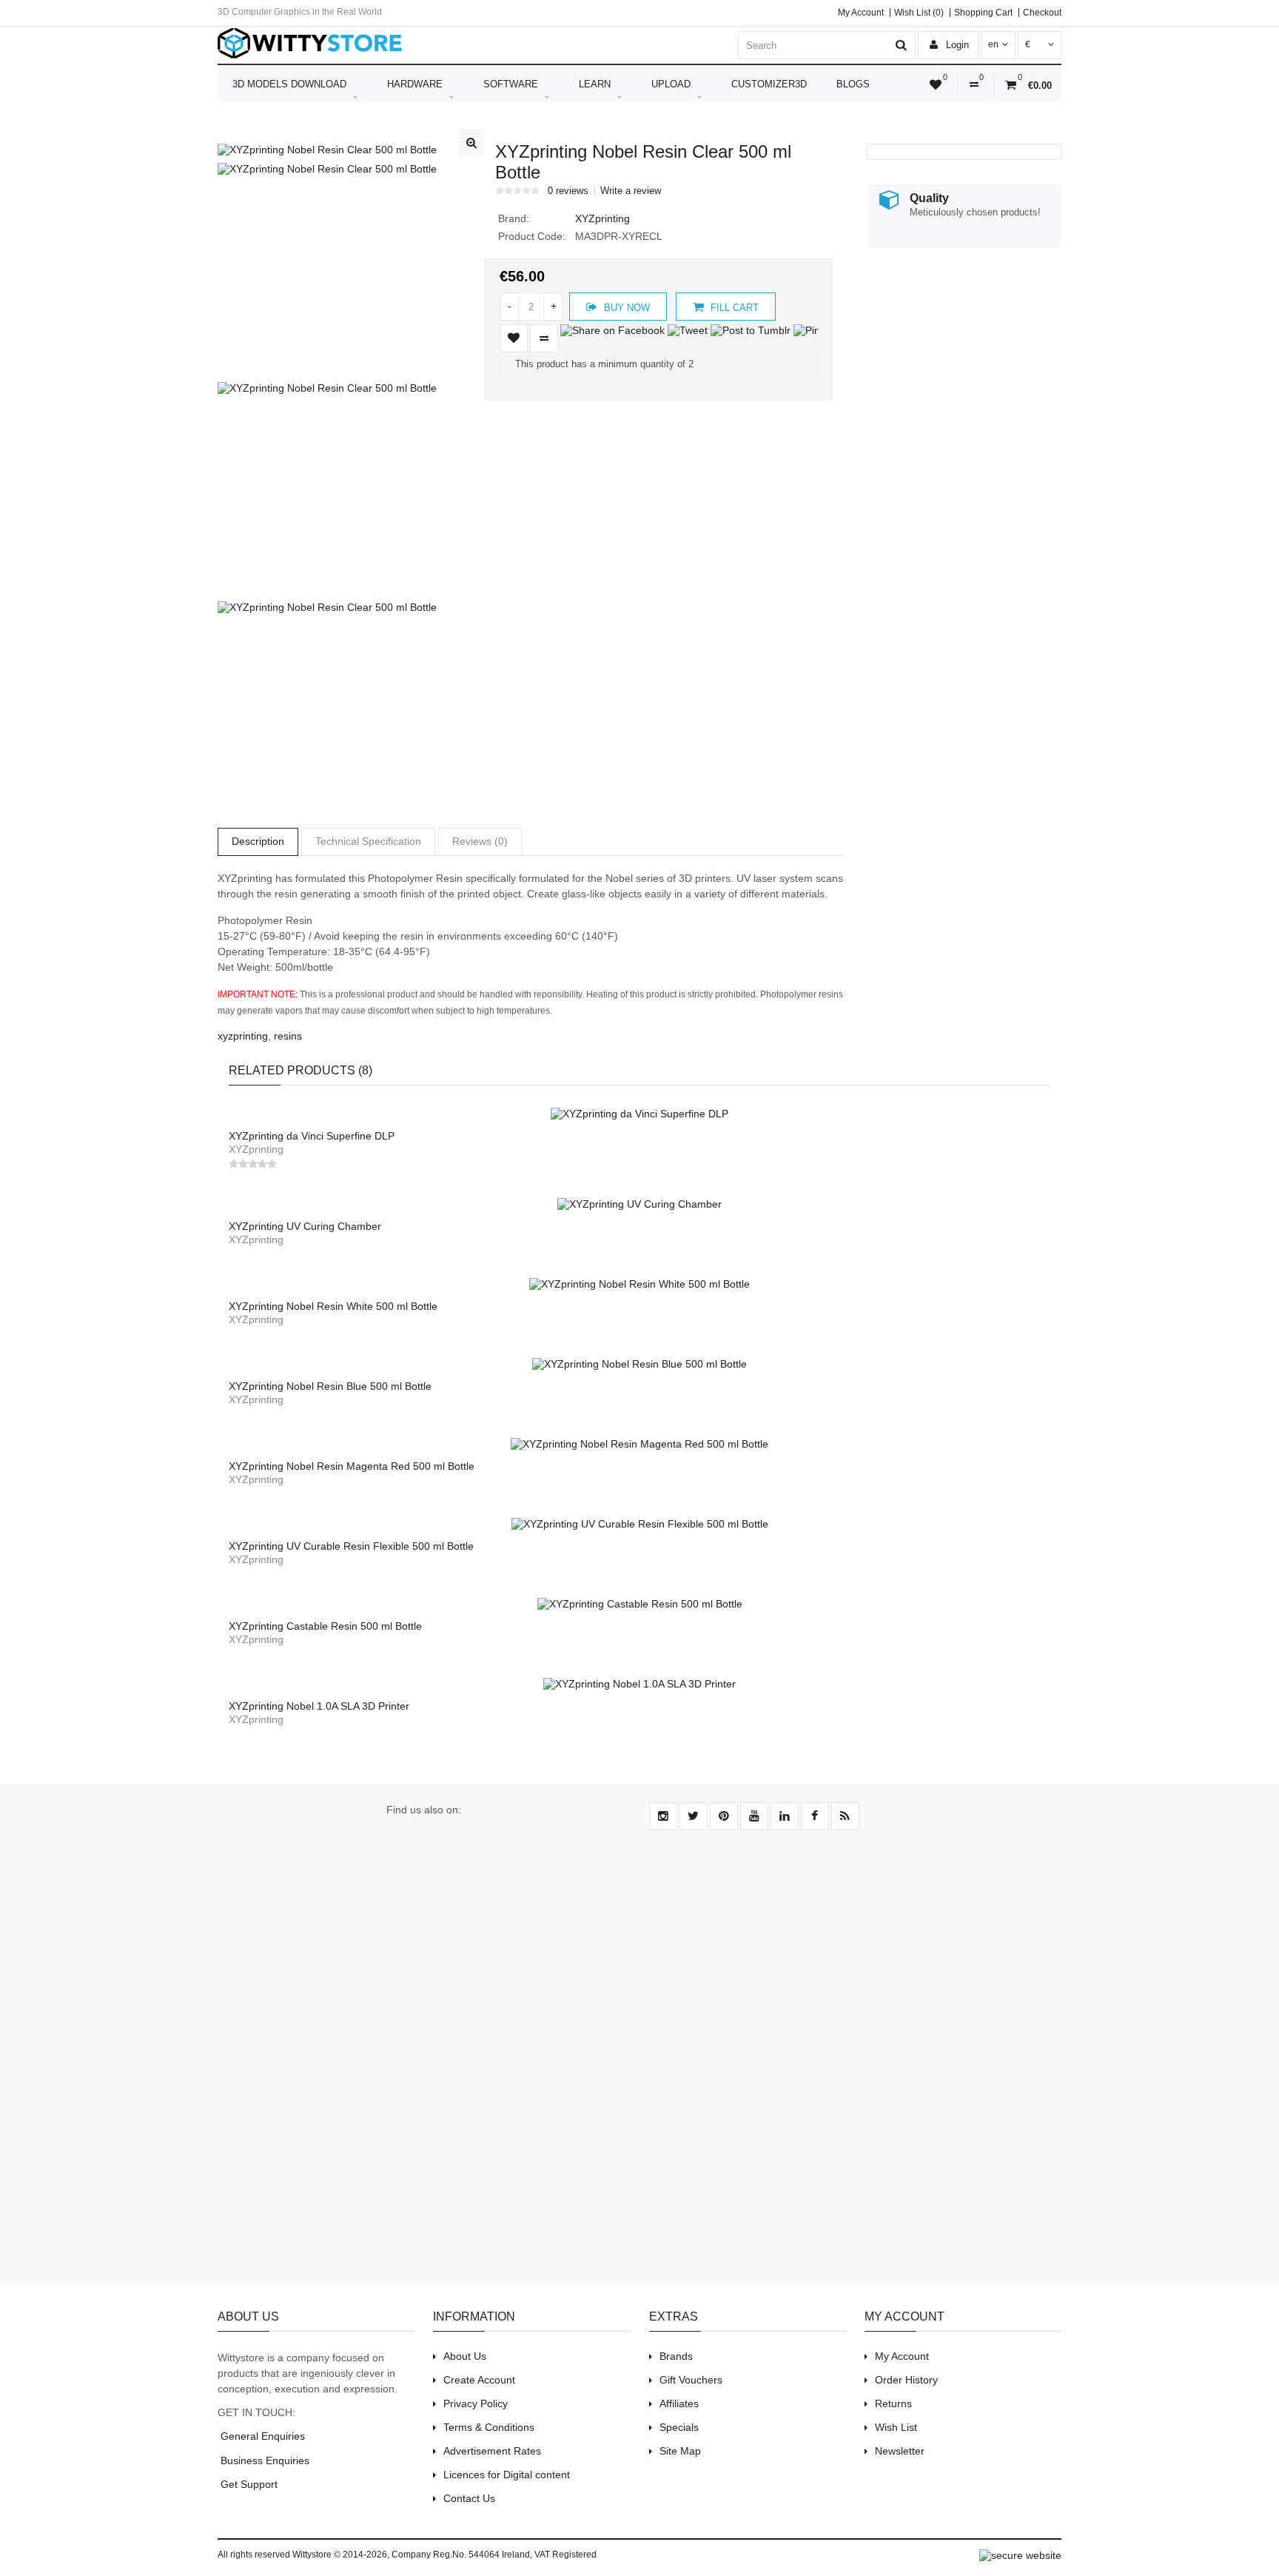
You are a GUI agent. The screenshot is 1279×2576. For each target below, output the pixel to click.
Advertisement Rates (492, 2451)
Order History (906, 2380)
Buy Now (625, 308)
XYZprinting (602, 218)
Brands (676, 2356)
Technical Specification (368, 841)
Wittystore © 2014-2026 (340, 2555)
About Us (465, 2356)
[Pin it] (811, 330)
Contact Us (469, 2498)
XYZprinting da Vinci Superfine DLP (312, 1136)
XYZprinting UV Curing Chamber (305, 1226)
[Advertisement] (639, 2066)
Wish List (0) (919, 13)
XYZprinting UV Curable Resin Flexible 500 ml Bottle (351, 1546)
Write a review (631, 191)
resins (288, 1036)
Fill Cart (733, 308)
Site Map (680, 2451)
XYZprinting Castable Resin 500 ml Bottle (325, 1626)
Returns (893, 2403)
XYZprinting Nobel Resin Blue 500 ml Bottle (330, 1386)
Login (956, 45)
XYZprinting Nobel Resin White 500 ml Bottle (333, 1306)
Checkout (1042, 13)
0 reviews (568, 191)
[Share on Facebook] (612, 330)
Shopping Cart (983, 13)
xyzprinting (243, 1036)
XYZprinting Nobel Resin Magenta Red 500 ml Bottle (352, 1466)
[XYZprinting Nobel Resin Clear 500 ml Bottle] (327, 150)
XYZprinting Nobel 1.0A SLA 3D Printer (319, 1706)
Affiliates (679, 2403)
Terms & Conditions (489, 2427)
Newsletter (900, 2451)
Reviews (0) (480, 841)
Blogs (853, 84)
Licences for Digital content (507, 2475)
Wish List (896, 2427)
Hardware (415, 84)
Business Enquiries (263, 2460)
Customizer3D (769, 84)
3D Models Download (289, 84)
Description (258, 841)
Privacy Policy (476, 2403)
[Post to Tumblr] (751, 330)
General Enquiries (261, 2436)
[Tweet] (688, 330)
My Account (861, 13)
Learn (595, 84)
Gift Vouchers (691, 2380)
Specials (679, 2427)
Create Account (479, 2380)
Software (511, 84)
